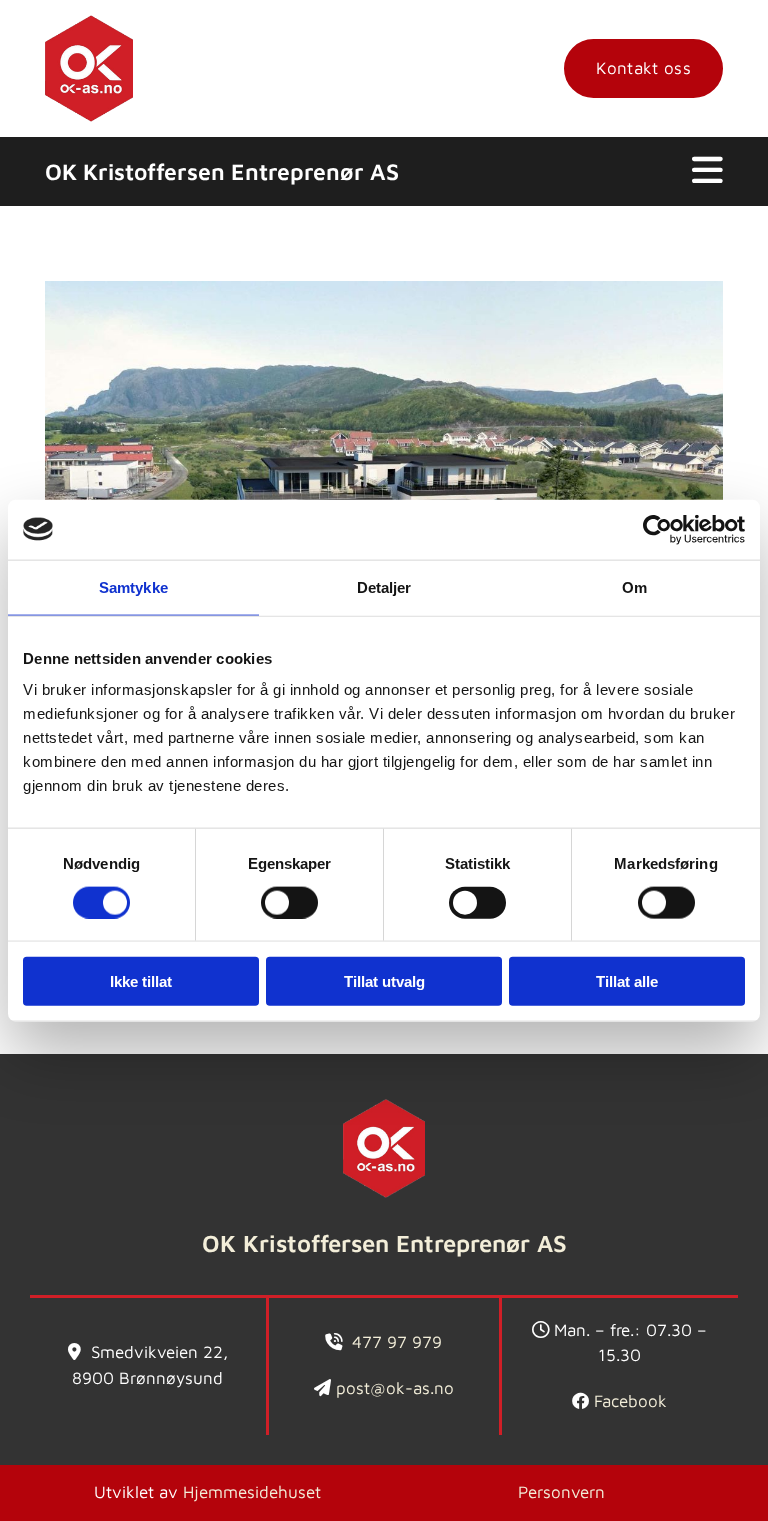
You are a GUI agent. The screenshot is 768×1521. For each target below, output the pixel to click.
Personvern (561, 1492)
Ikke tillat (141, 981)
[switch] (289, 902)
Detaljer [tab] (384, 586)
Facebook (630, 1401)
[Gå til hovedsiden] (89, 68)
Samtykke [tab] (133, 586)
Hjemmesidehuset (252, 1492)
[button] (643, 69)
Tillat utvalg (384, 981)
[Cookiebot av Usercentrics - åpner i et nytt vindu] (657, 529)
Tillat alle (627, 981)
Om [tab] (634, 586)
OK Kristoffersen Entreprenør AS (222, 171)
